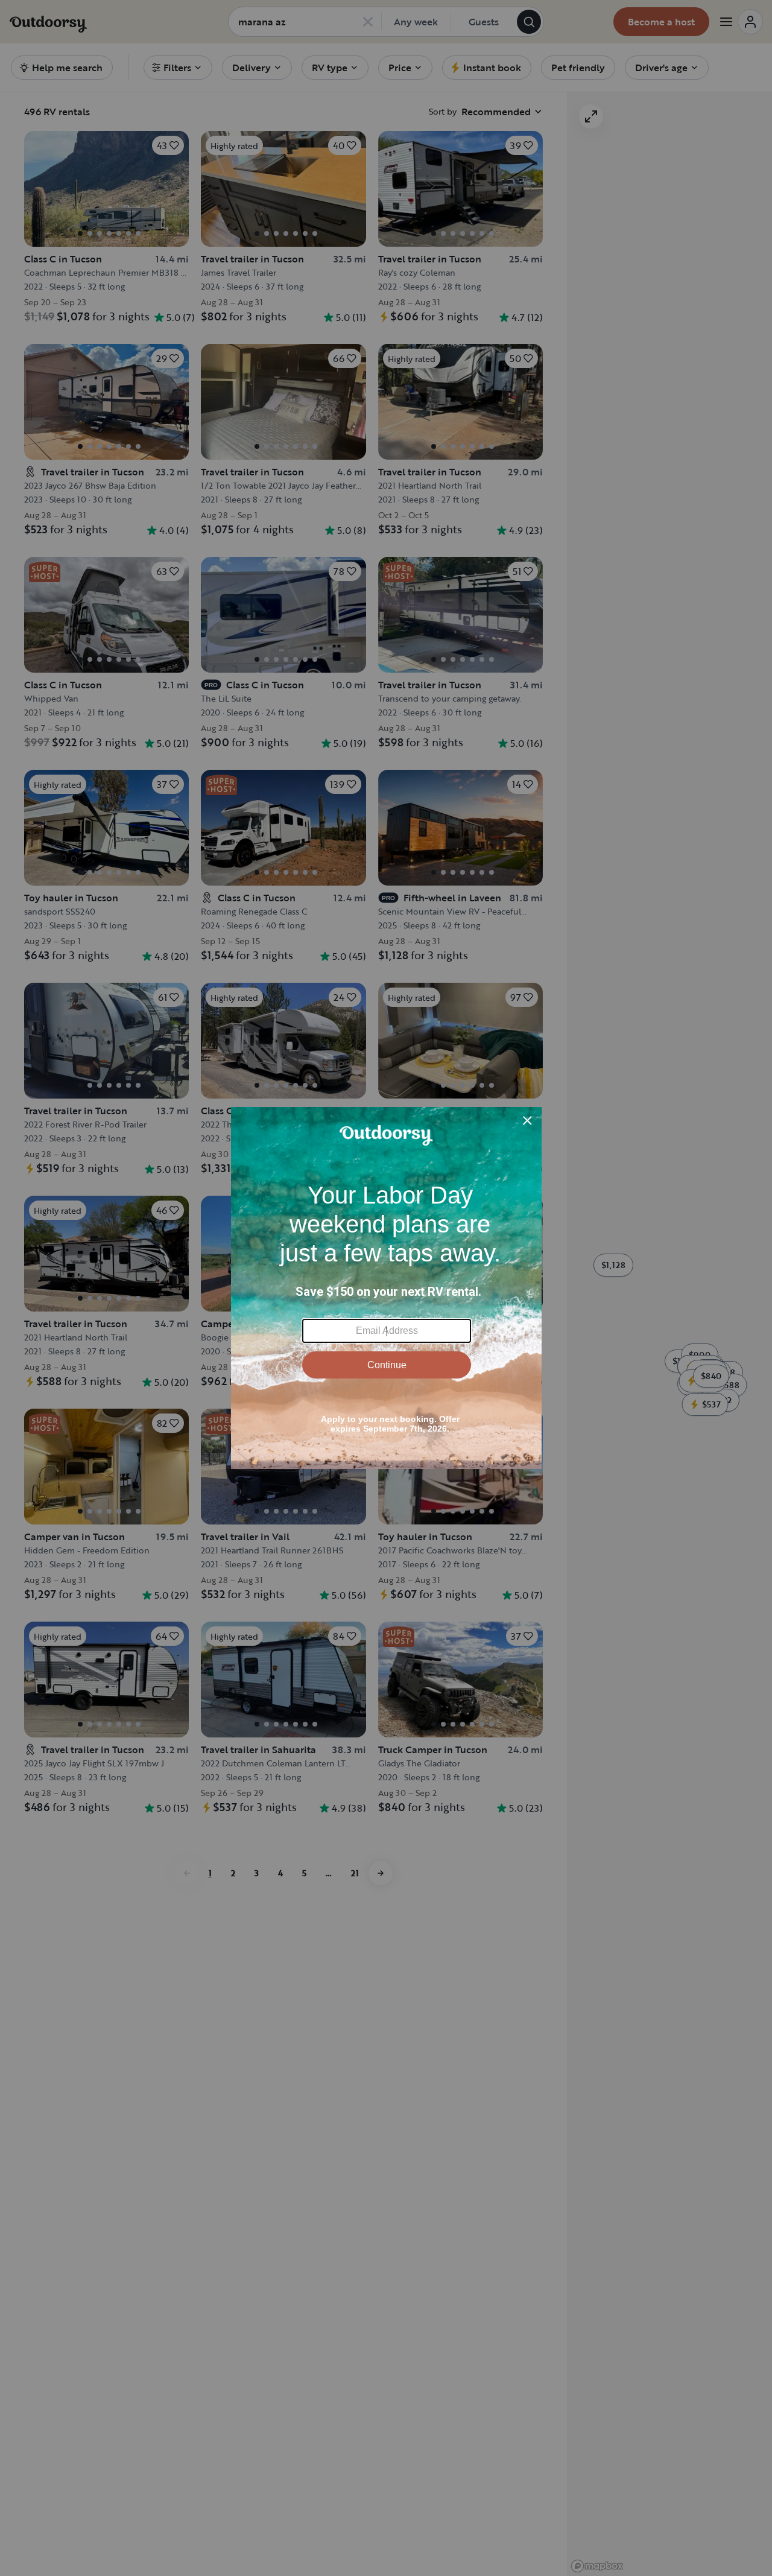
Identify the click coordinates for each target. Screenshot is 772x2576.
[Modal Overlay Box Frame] (386, 1288)
